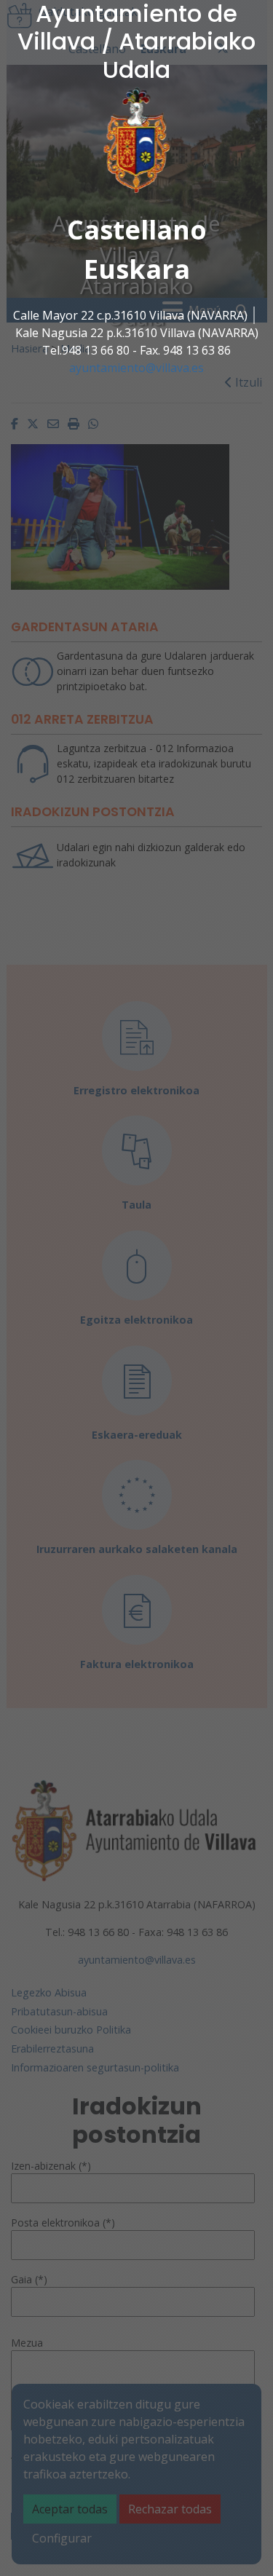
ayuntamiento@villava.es (136, 368)
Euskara (137, 269)
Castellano (137, 230)
